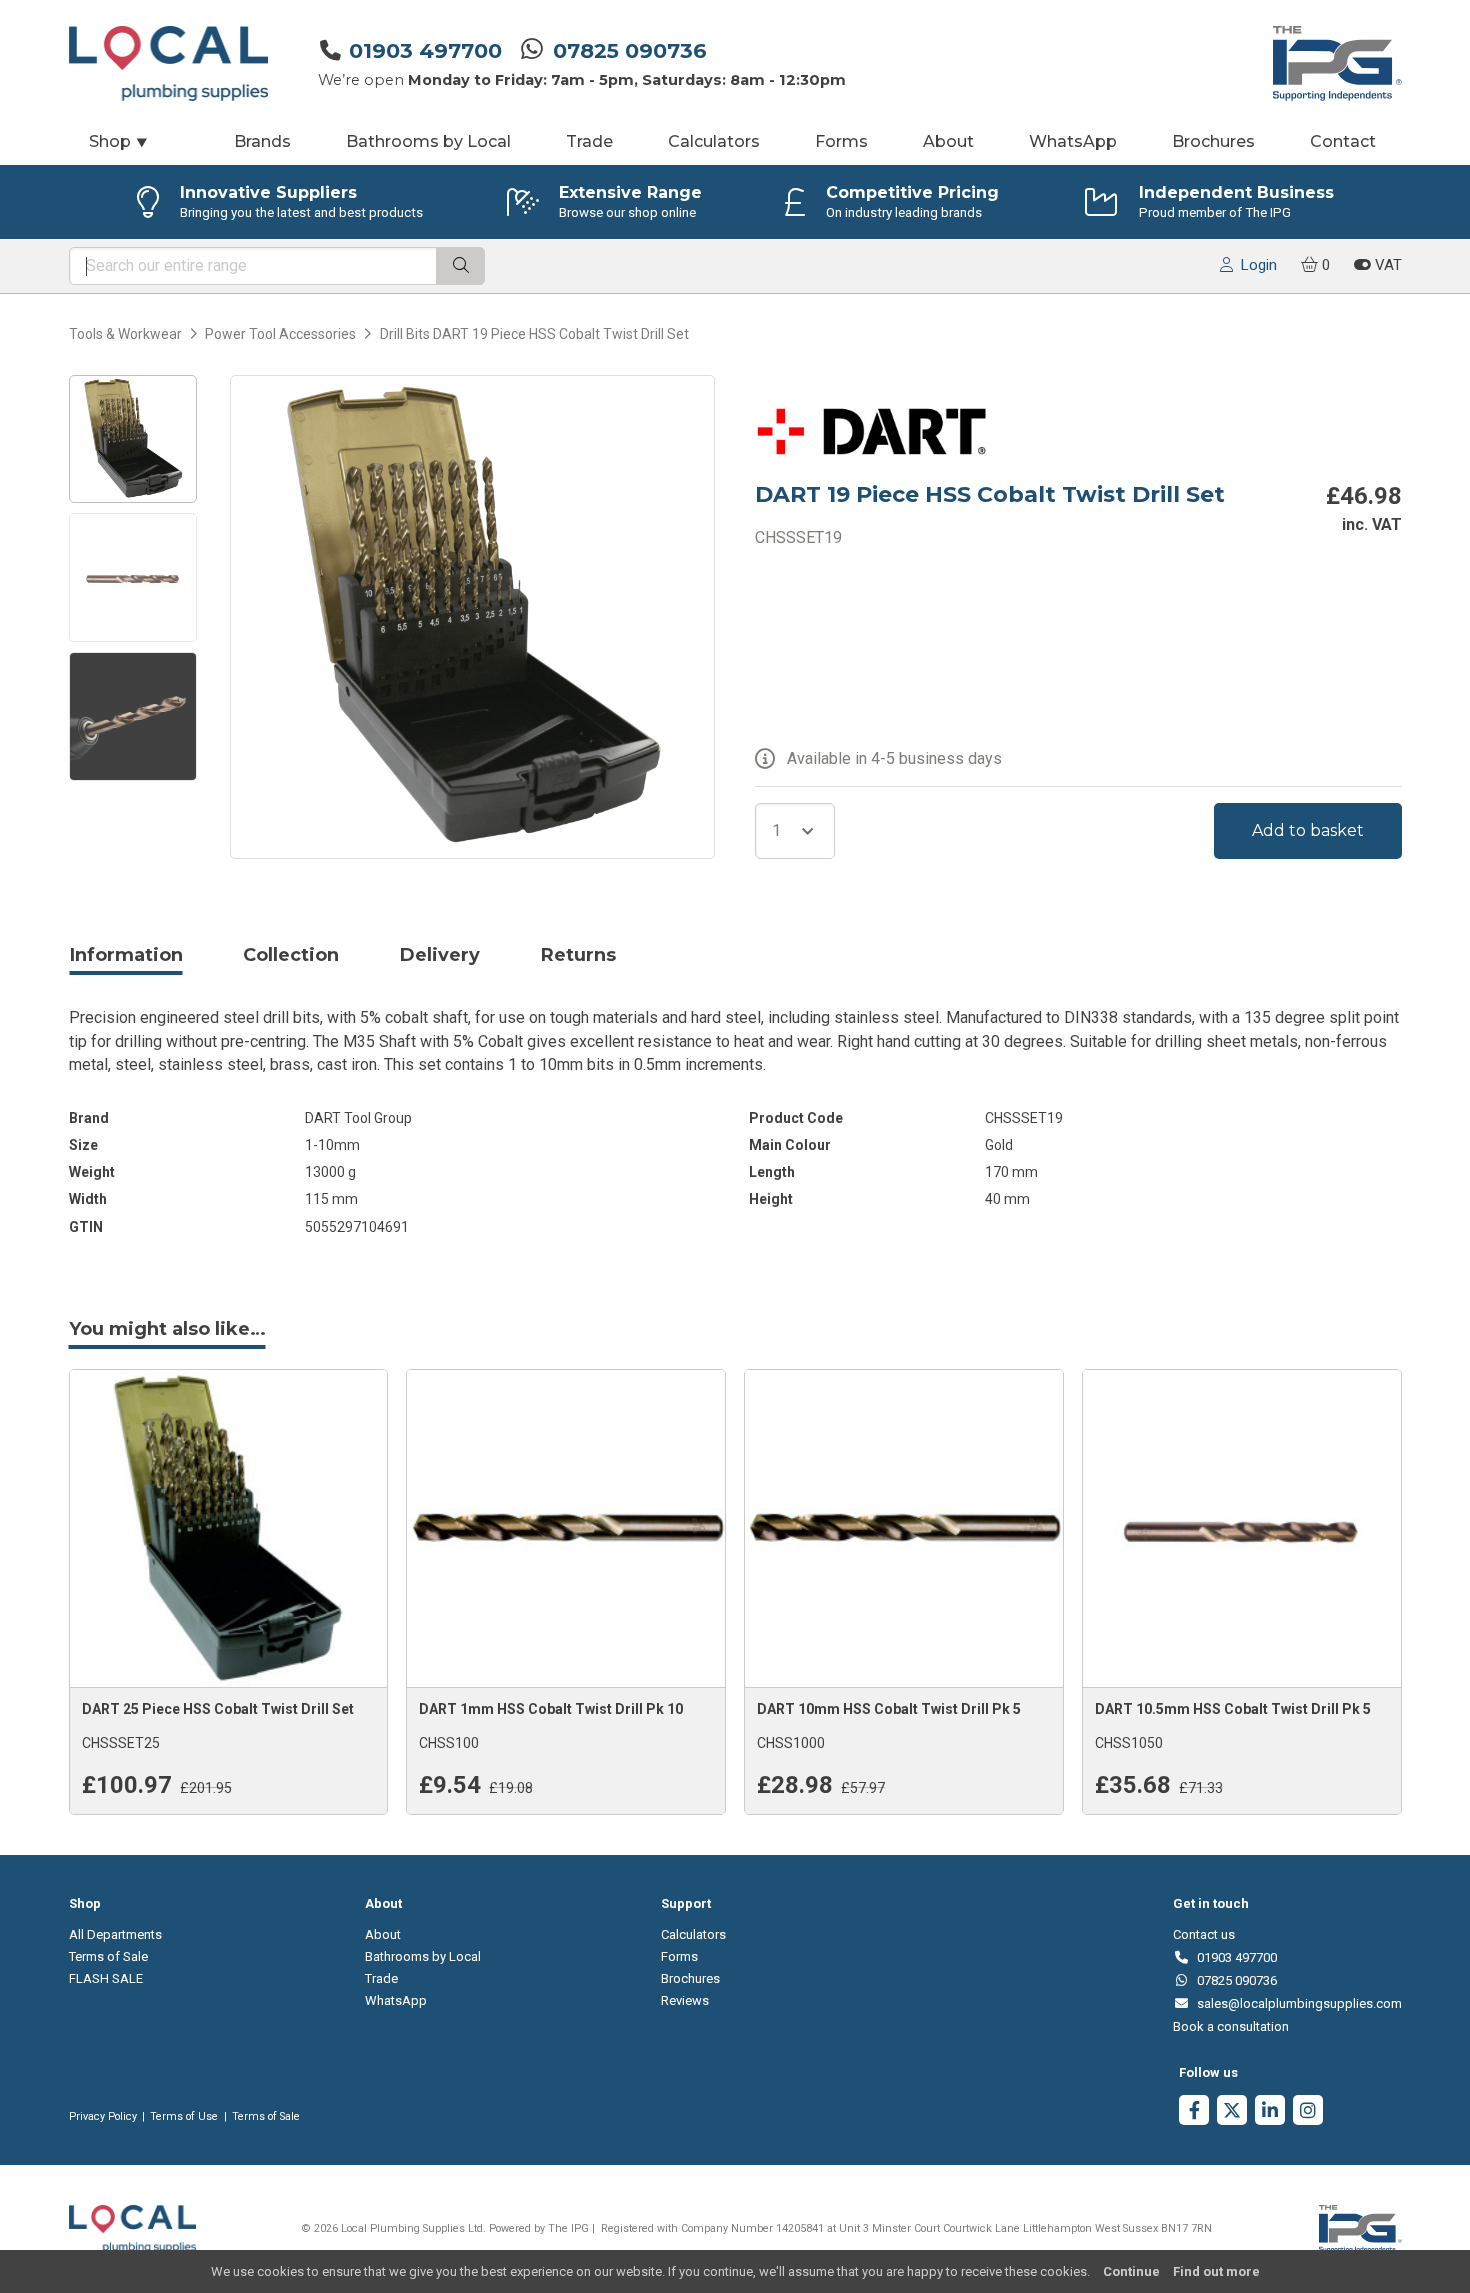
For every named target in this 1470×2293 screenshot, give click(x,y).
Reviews (685, 2000)
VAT (1386, 265)
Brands (262, 141)
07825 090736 (630, 50)
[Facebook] (1194, 2112)
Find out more (1216, 2271)
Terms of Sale (108, 1956)
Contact (1343, 141)
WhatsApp (1073, 141)
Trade (589, 141)
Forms (841, 141)
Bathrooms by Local (428, 141)
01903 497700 (425, 50)
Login (1255, 265)
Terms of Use (184, 2116)
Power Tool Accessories (280, 334)
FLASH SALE (106, 1978)
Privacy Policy (103, 2116)
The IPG (568, 2228)
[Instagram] (1308, 2112)
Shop (119, 141)
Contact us (1204, 1934)
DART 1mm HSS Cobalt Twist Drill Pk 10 (551, 1709)
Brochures (1213, 141)
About (948, 141)
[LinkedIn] (1270, 2112)
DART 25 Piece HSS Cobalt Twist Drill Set (218, 1709)
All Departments (115, 1934)
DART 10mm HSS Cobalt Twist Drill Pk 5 (889, 1709)
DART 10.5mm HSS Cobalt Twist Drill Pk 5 (1233, 1709)
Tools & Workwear (125, 334)
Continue (1131, 2271)
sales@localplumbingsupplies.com (1295, 2003)
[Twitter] (1232, 2112)
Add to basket (1308, 830)
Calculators (714, 141)
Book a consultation (1231, 2026)
